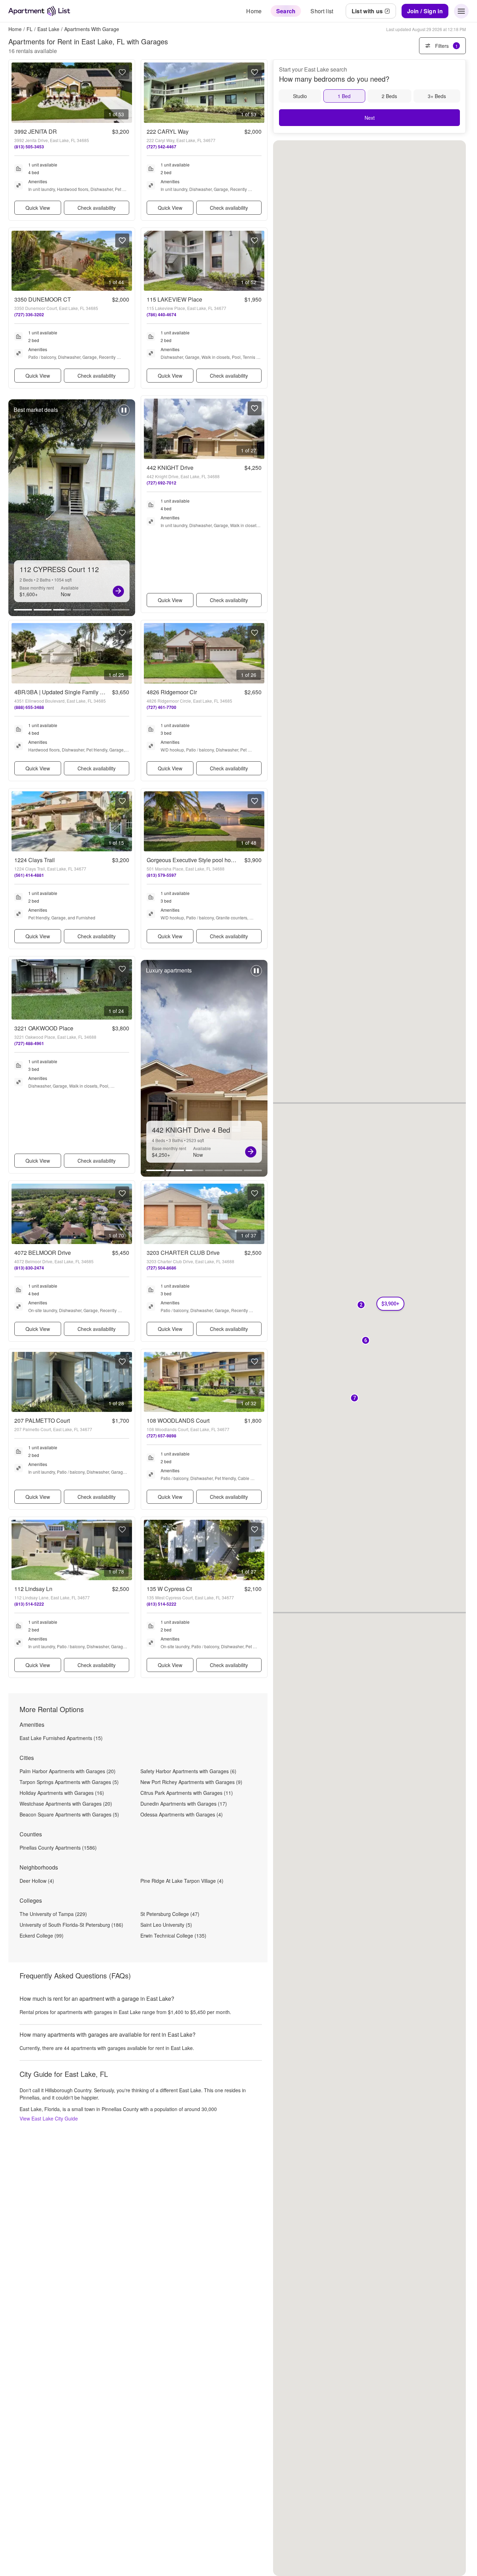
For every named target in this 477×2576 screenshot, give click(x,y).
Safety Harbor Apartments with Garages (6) (188, 1771)
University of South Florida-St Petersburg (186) (71, 1925)
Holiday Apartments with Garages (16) (62, 1793)
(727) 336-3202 (29, 314)
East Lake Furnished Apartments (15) (61, 1738)
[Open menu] (461, 11)
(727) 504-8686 (162, 1268)
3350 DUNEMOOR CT (43, 299)
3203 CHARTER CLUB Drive (183, 1253)
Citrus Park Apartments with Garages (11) (187, 1793)
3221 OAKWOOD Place (44, 1028)
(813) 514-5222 (29, 1604)
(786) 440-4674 (162, 314)
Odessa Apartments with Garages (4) (182, 1814)
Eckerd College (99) (42, 1935)
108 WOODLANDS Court (178, 1420)
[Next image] (126, 93)
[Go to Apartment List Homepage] (39, 11)
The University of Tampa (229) (53, 1914)
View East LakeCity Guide (49, 2118)
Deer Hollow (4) (37, 1881)
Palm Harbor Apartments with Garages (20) (68, 1771)
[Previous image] (17, 93)
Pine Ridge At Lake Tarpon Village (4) (182, 1881)
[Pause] (124, 414)
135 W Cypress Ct (169, 1589)
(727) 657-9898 (162, 1436)
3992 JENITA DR (36, 131)
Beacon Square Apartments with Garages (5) (69, 1814)
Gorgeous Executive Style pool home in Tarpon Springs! (216, 860)
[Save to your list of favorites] (122, 72)
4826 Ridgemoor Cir (172, 692)
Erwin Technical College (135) (173, 1935)
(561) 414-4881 (29, 875)
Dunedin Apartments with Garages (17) (184, 1804)
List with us (367, 11)
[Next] (118, 591)
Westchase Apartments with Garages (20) (66, 1804)
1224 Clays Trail (35, 860)
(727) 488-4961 (29, 1043)
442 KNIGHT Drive (170, 468)
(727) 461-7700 (162, 707)
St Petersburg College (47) (170, 1914)
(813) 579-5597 (162, 875)
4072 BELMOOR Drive (43, 1253)
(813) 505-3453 (29, 147)
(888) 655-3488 (29, 707)
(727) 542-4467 (162, 147)
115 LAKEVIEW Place (174, 299)
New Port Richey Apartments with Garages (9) (191, 1782)
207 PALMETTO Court (42, 1420)
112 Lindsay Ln (33, 1589)
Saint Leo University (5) (166, 1925)
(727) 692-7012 (162, 483)
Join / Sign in (425, 11)
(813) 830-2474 (29, 1268)
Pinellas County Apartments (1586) (58, 1848)
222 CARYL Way (168, 131)
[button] (366, 1341)
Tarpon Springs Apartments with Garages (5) (69, 1782)
